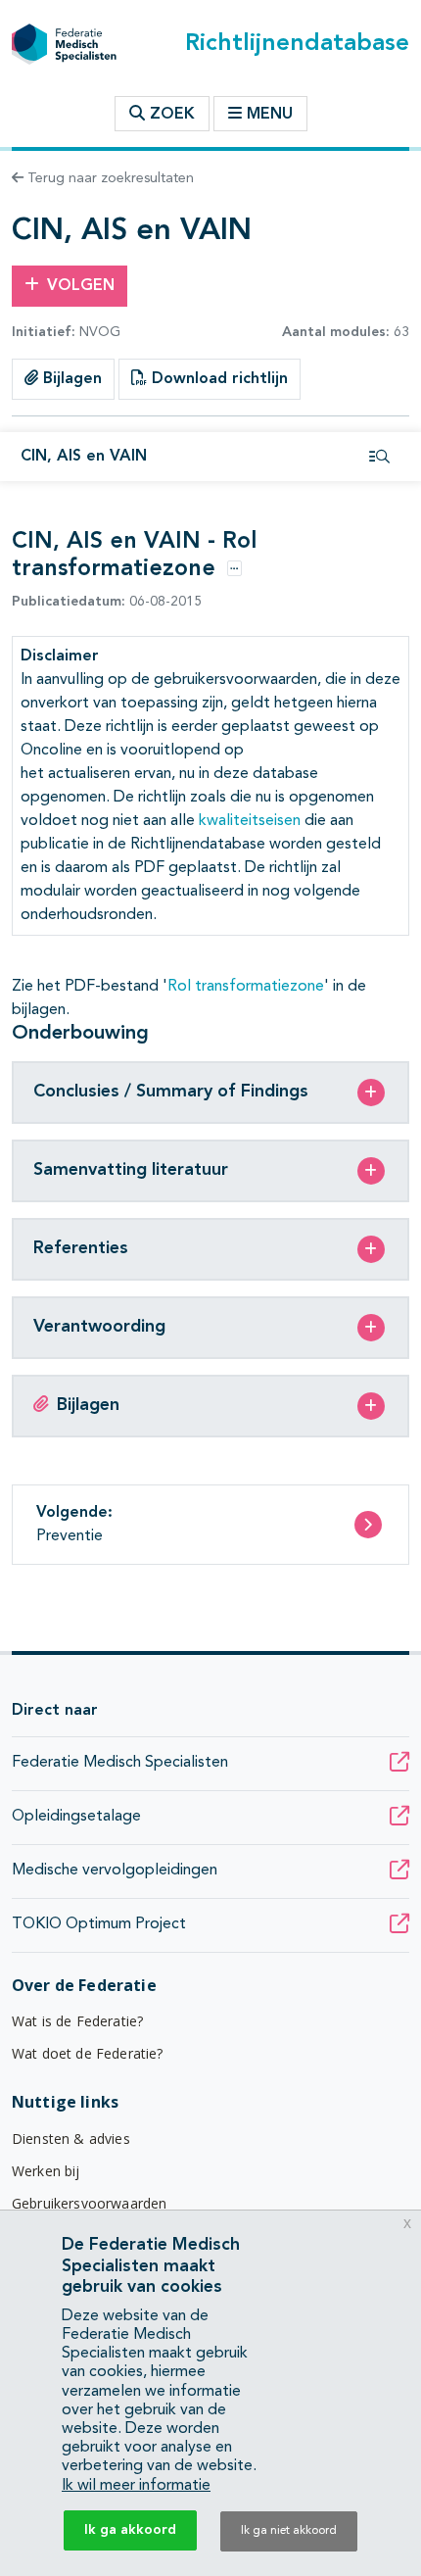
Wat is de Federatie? (77, 2021)
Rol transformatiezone (246, 987)
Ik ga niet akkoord (289, 2531)
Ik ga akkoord (130, 2530)
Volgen (81, 286)
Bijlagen (70, 379)
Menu (270, 115)
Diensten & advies (71, 2139)
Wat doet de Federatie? (88, 2053)
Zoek (170, 115)
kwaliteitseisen (250, 821)
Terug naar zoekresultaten (109, 178)
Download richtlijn (217, 379)
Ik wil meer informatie (136, 2486)
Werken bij (46, 2171)
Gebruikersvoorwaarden (89, 2203)
